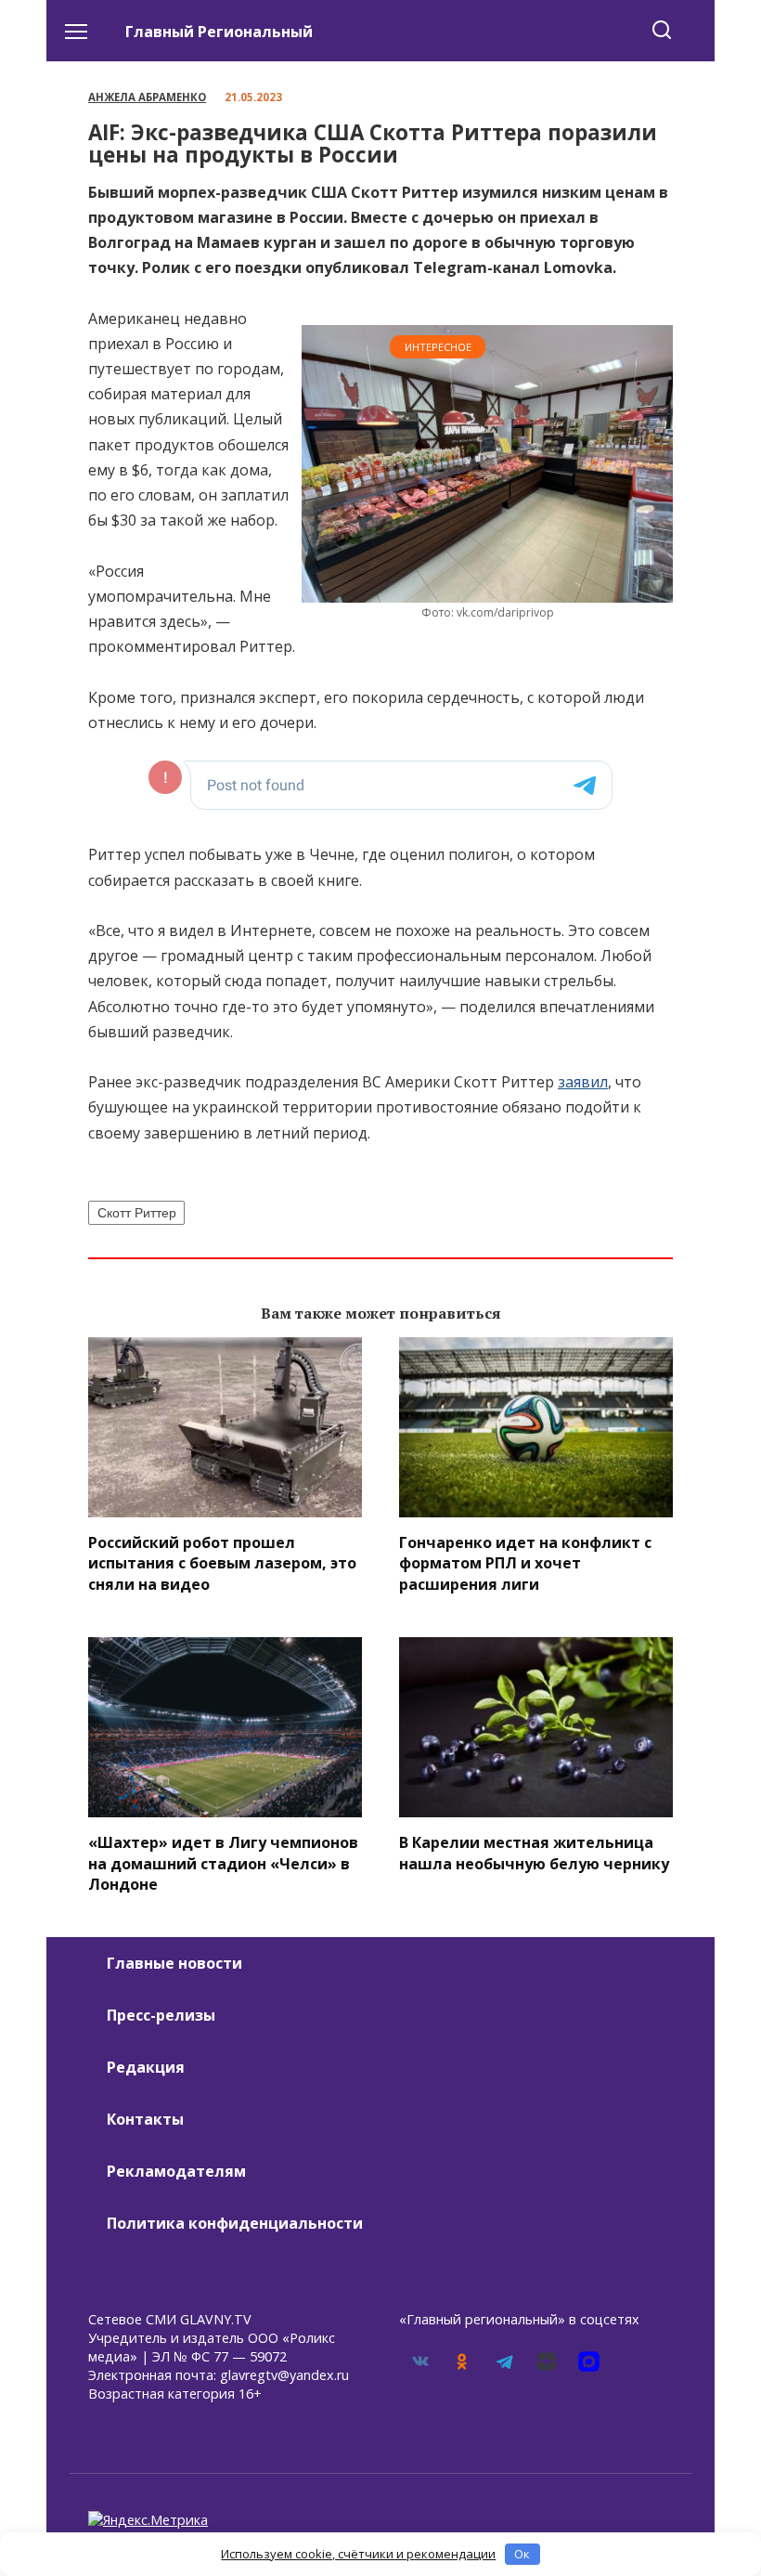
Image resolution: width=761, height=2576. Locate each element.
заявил (583, 1082)
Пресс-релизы (161, 2015)
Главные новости (174, 1963)
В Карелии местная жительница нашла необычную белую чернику (534, 1853)
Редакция (146, 2067)
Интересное (438, 347)
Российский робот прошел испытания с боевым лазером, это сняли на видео (222, 1563)
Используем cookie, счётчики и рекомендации (358, 2554)
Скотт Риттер (137, 1213)
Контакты (145, 2119)
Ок (522, 2554)
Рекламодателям (176, 2171)
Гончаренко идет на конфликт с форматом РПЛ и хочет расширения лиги (525, 1563)
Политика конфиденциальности (235, 2223)
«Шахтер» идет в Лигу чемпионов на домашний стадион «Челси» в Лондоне (223, 1863)
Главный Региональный (219, 32)
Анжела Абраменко (147, 97)
